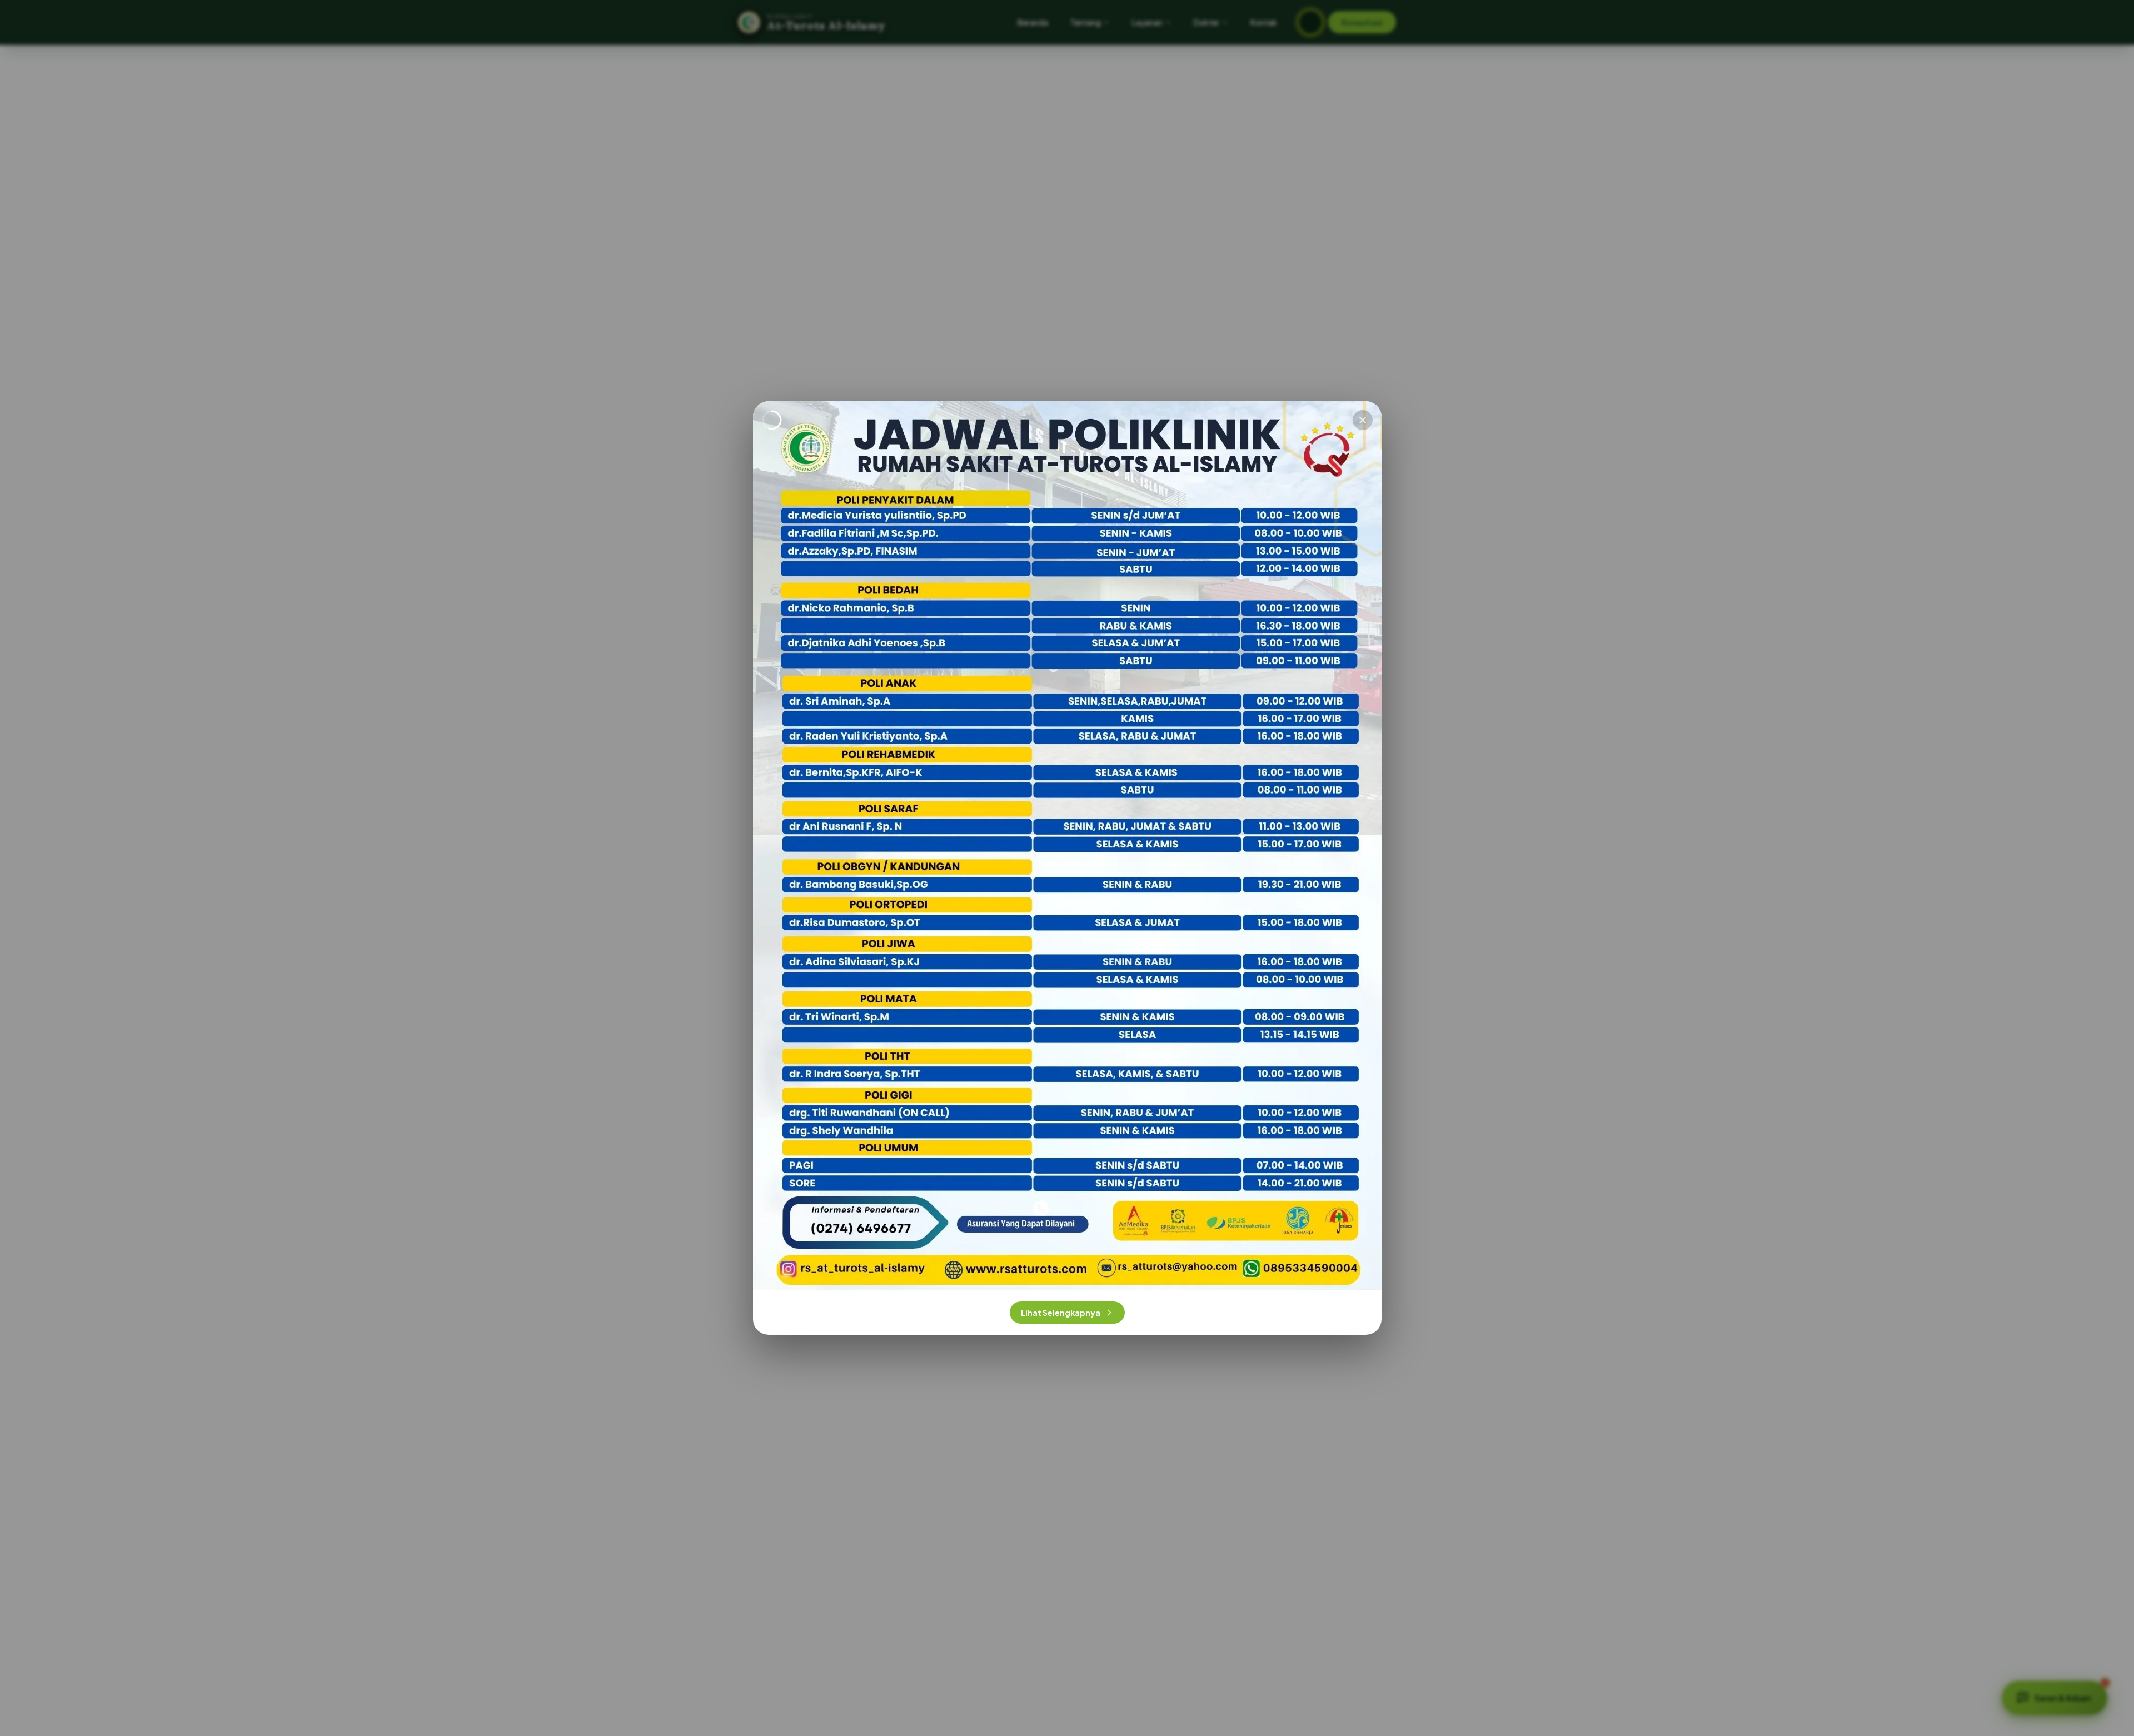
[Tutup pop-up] (1363, 420)
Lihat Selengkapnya (1061, 1313)
